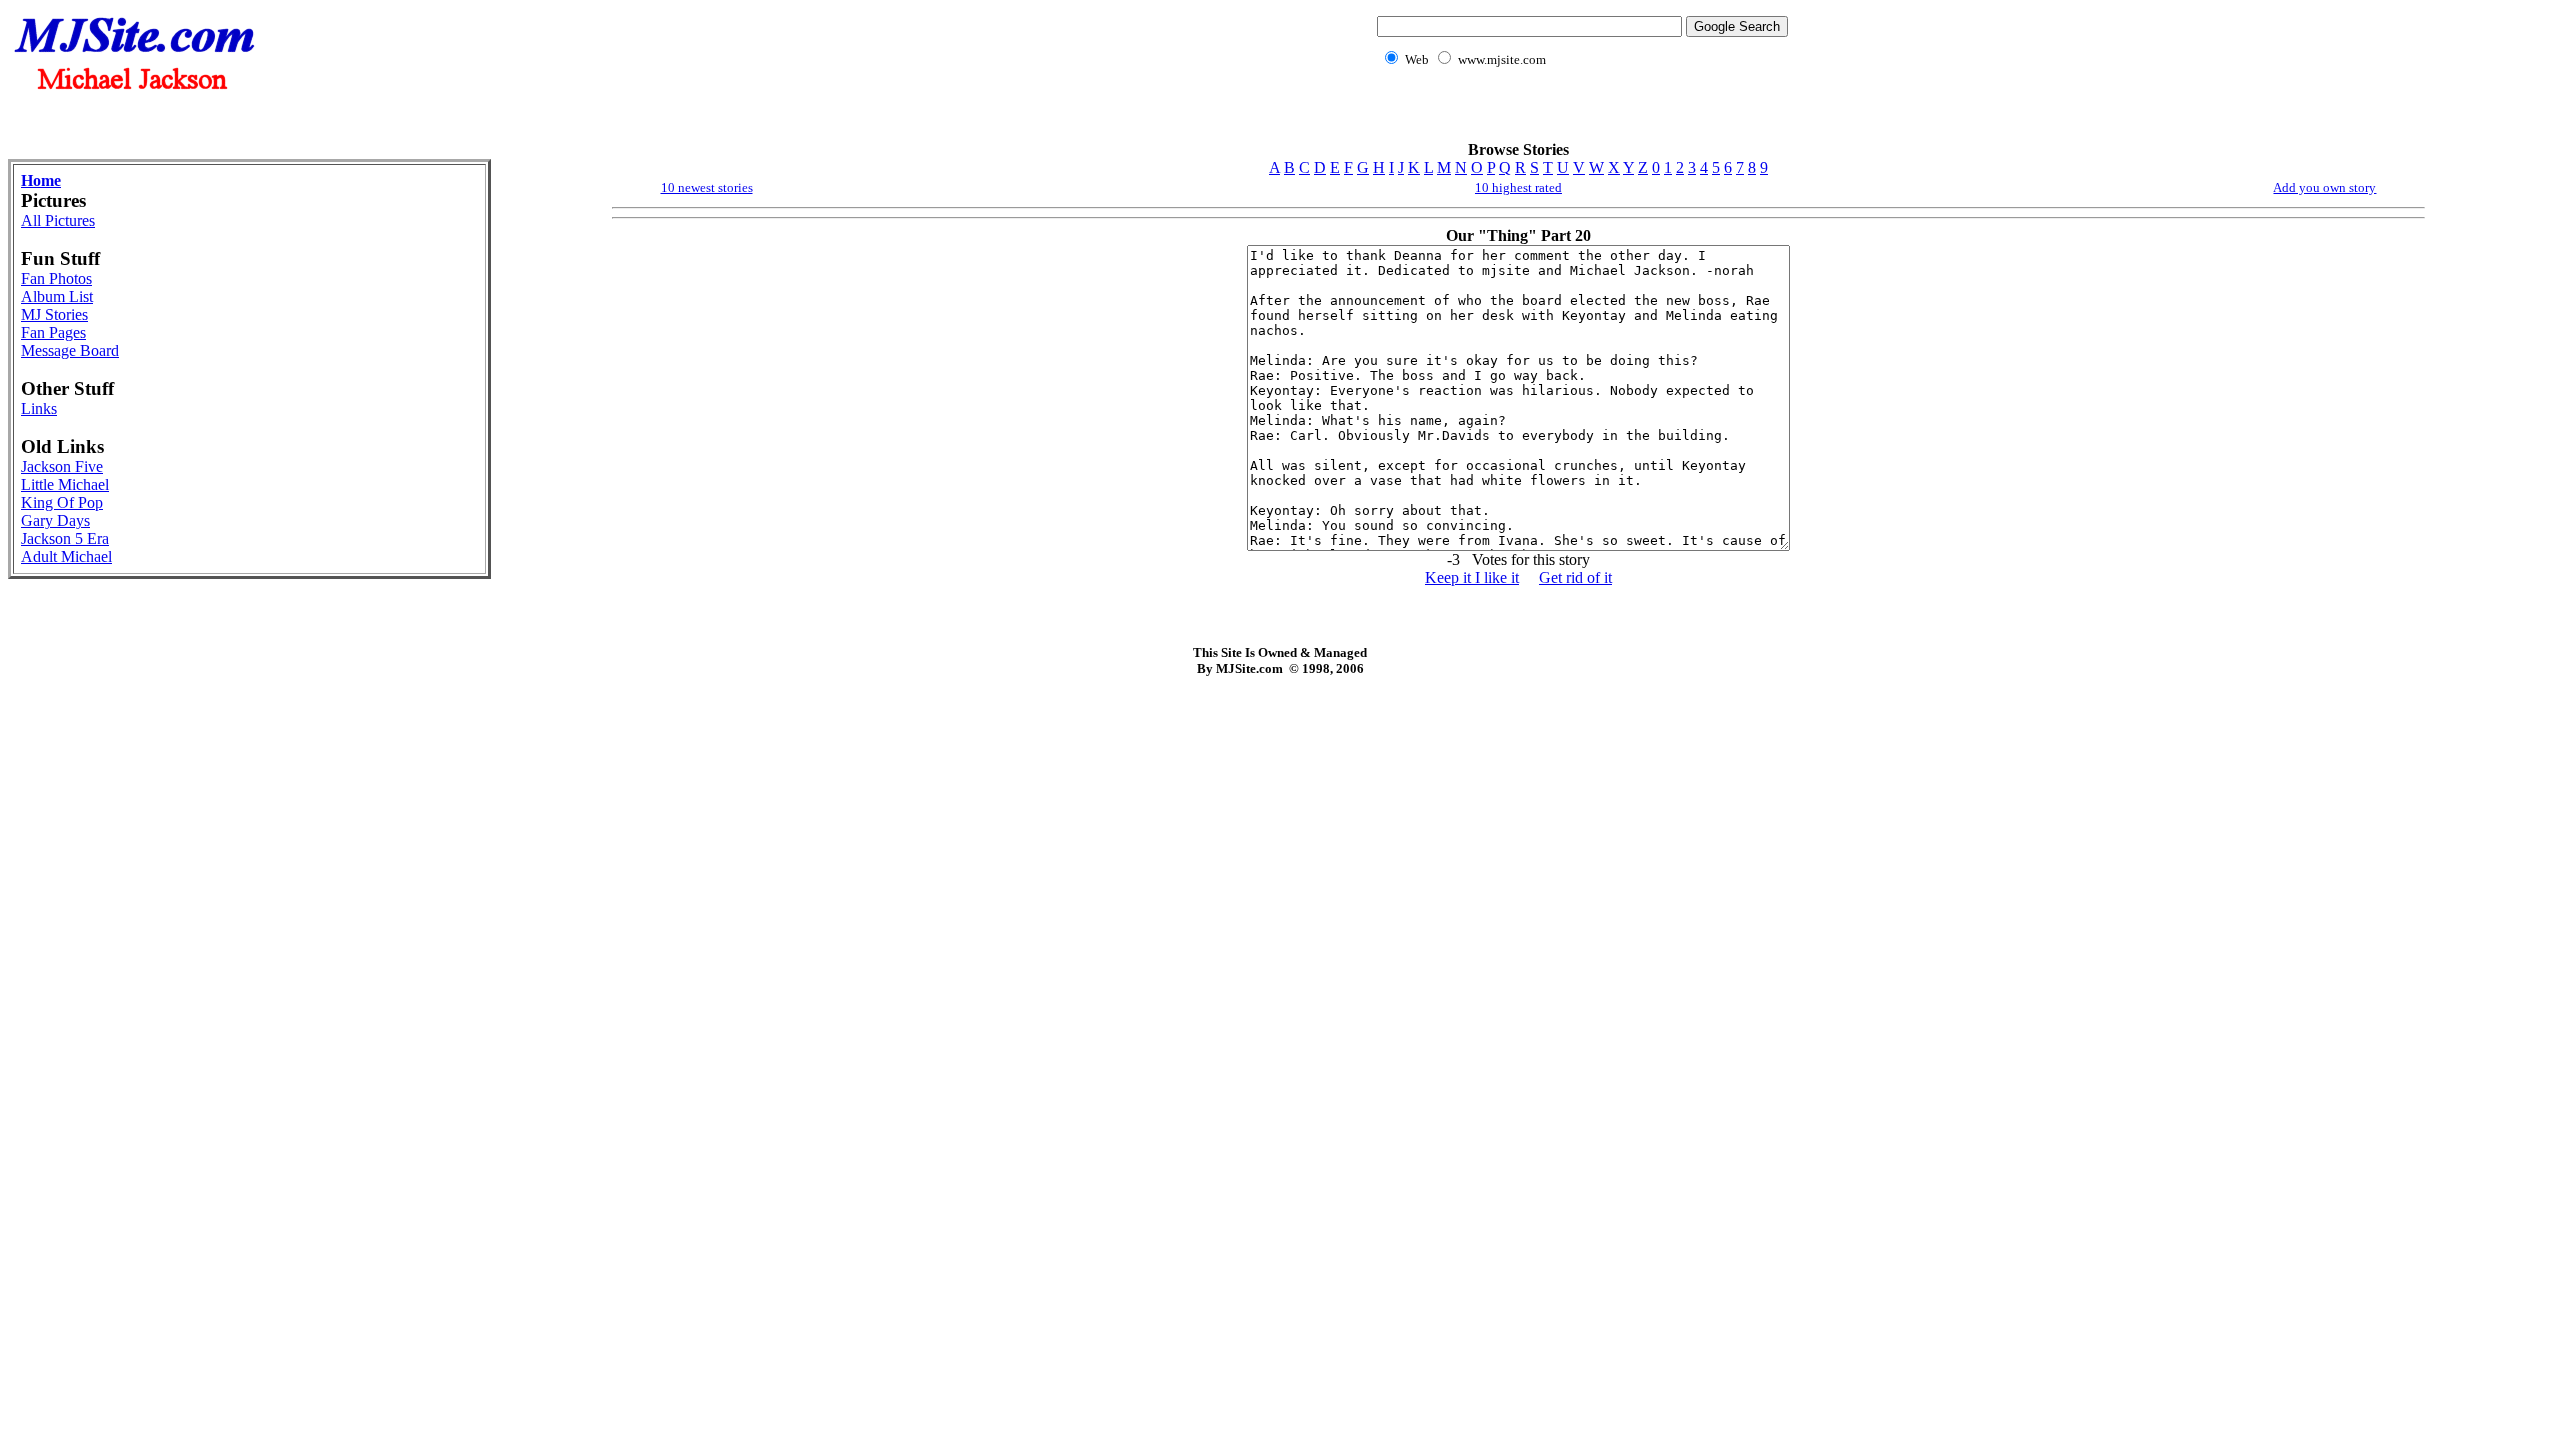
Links (39, 408)
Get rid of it (1575, 577)
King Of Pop (62, 502)
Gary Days (55, 520)
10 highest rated (1518, 187)
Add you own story (2324, 187)
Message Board (70, 350)
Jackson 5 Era (65, 538)
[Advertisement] (1579, 115)
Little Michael (65, 484)
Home (41, 180)
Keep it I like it (1472, 577)
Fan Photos (56, 278)
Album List (57, 296)
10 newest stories (707, 187)
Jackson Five (62, 466)
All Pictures (58, 220)
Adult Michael (66, 556)
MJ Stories (54, 314)
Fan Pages (53, 332)
